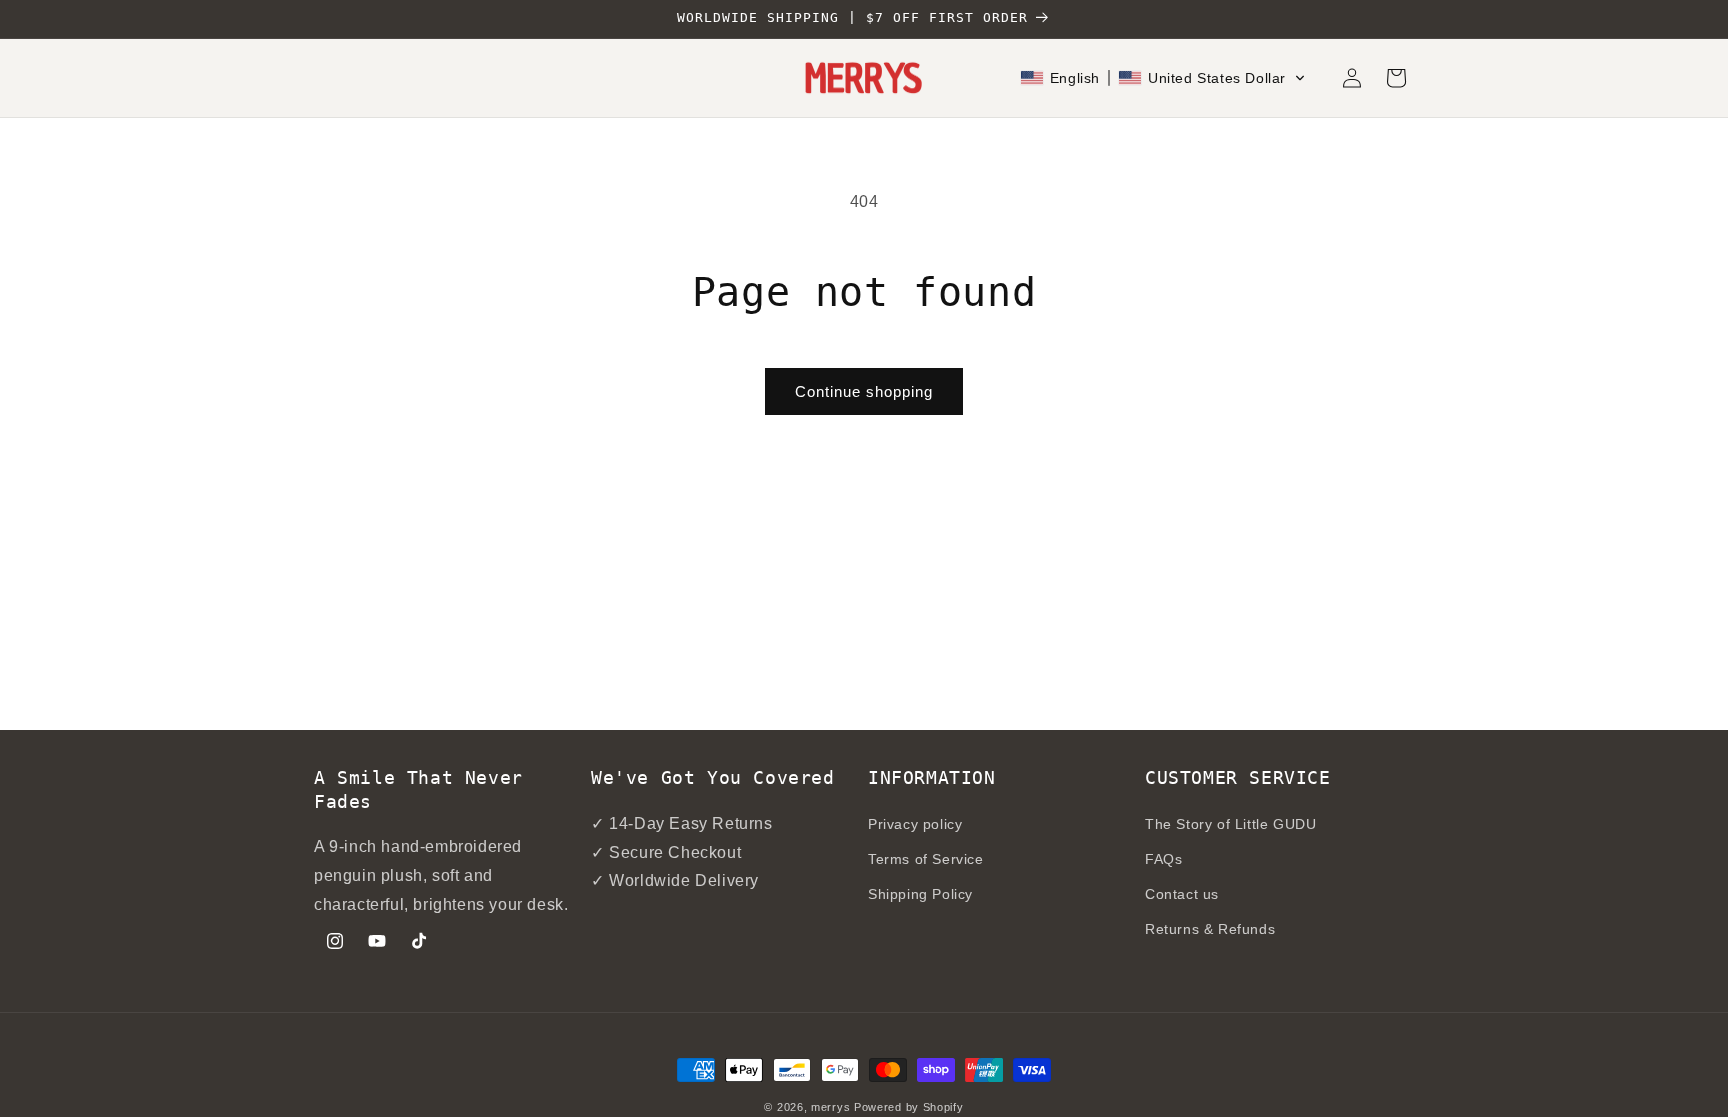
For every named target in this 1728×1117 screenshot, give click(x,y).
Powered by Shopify (909, 1107)
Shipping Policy (920, 894)
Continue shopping (864, 391)
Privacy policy (915, 824)
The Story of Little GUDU (1230, 824)
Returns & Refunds (1210, 929)
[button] (1163, 78)
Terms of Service (926, 859)
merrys (830, 1107)
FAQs (1163, 859)
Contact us (1182, 894)
